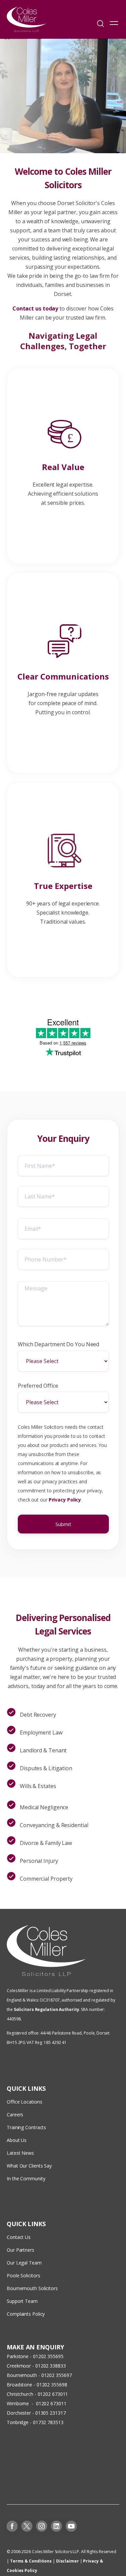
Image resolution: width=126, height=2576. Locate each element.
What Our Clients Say (30, 2166)
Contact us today (36, 308)
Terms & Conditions (31, 2561)
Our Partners (20, 2250)
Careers (15, 2115)
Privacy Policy (65, 1500)
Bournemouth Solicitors (32, 2288)
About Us (17, 2140)
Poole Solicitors (23, 2275)
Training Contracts (26, 2127)
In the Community (26, 2178)
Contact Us (19, 2237)
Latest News (20, 2153)
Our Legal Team (24, 2263)
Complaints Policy (26, 2314)
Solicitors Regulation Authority (47, 2009)
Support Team (22, 2301)
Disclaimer (68, 2561)
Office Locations (24, 2102)
